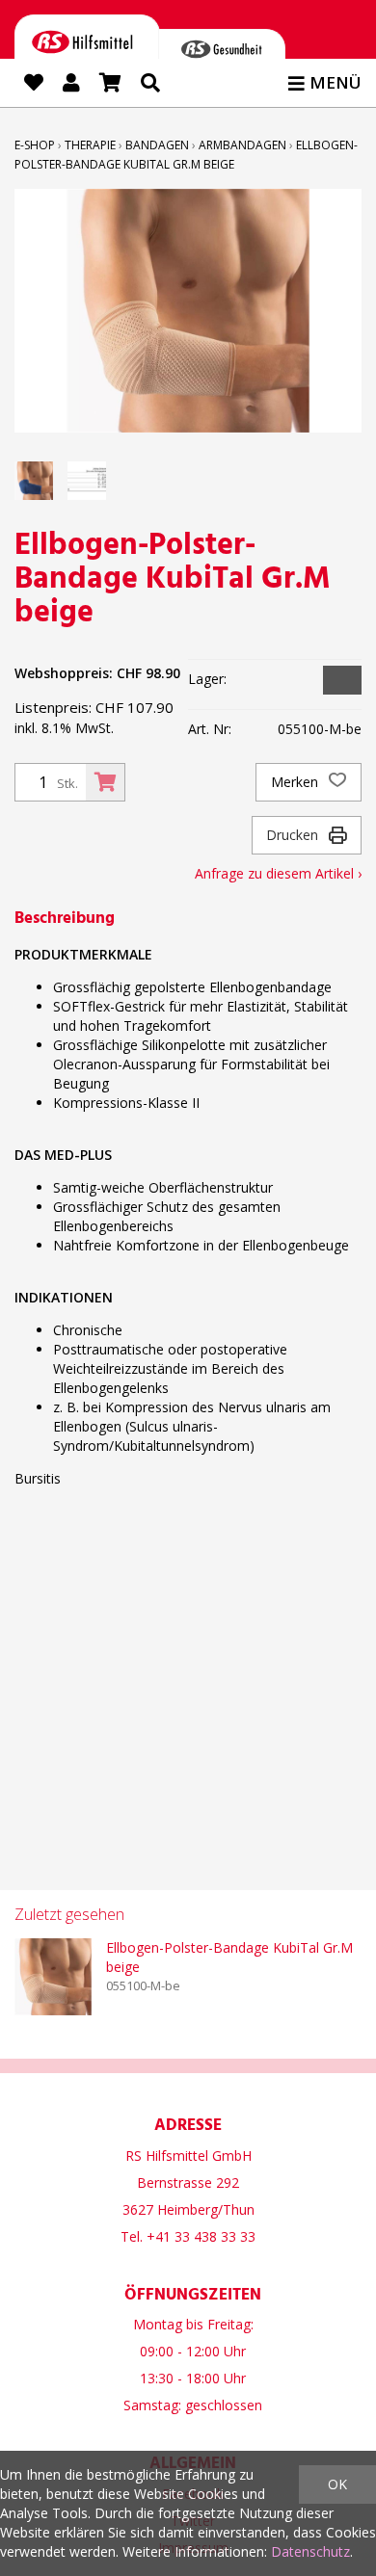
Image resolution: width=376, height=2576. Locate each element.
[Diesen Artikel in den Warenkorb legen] (105, 782)
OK (337, 2484)
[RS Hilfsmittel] (87, 46)
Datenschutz (310, 2551)
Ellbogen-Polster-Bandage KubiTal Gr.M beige (229, 1957)
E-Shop (35, 145)
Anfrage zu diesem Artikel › (278, 873)
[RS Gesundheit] (222, 53)
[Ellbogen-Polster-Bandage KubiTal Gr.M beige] (53, 1977)
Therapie (90, 145)
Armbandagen (242, 145)
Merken (296, 782)
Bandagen (157, 145)
